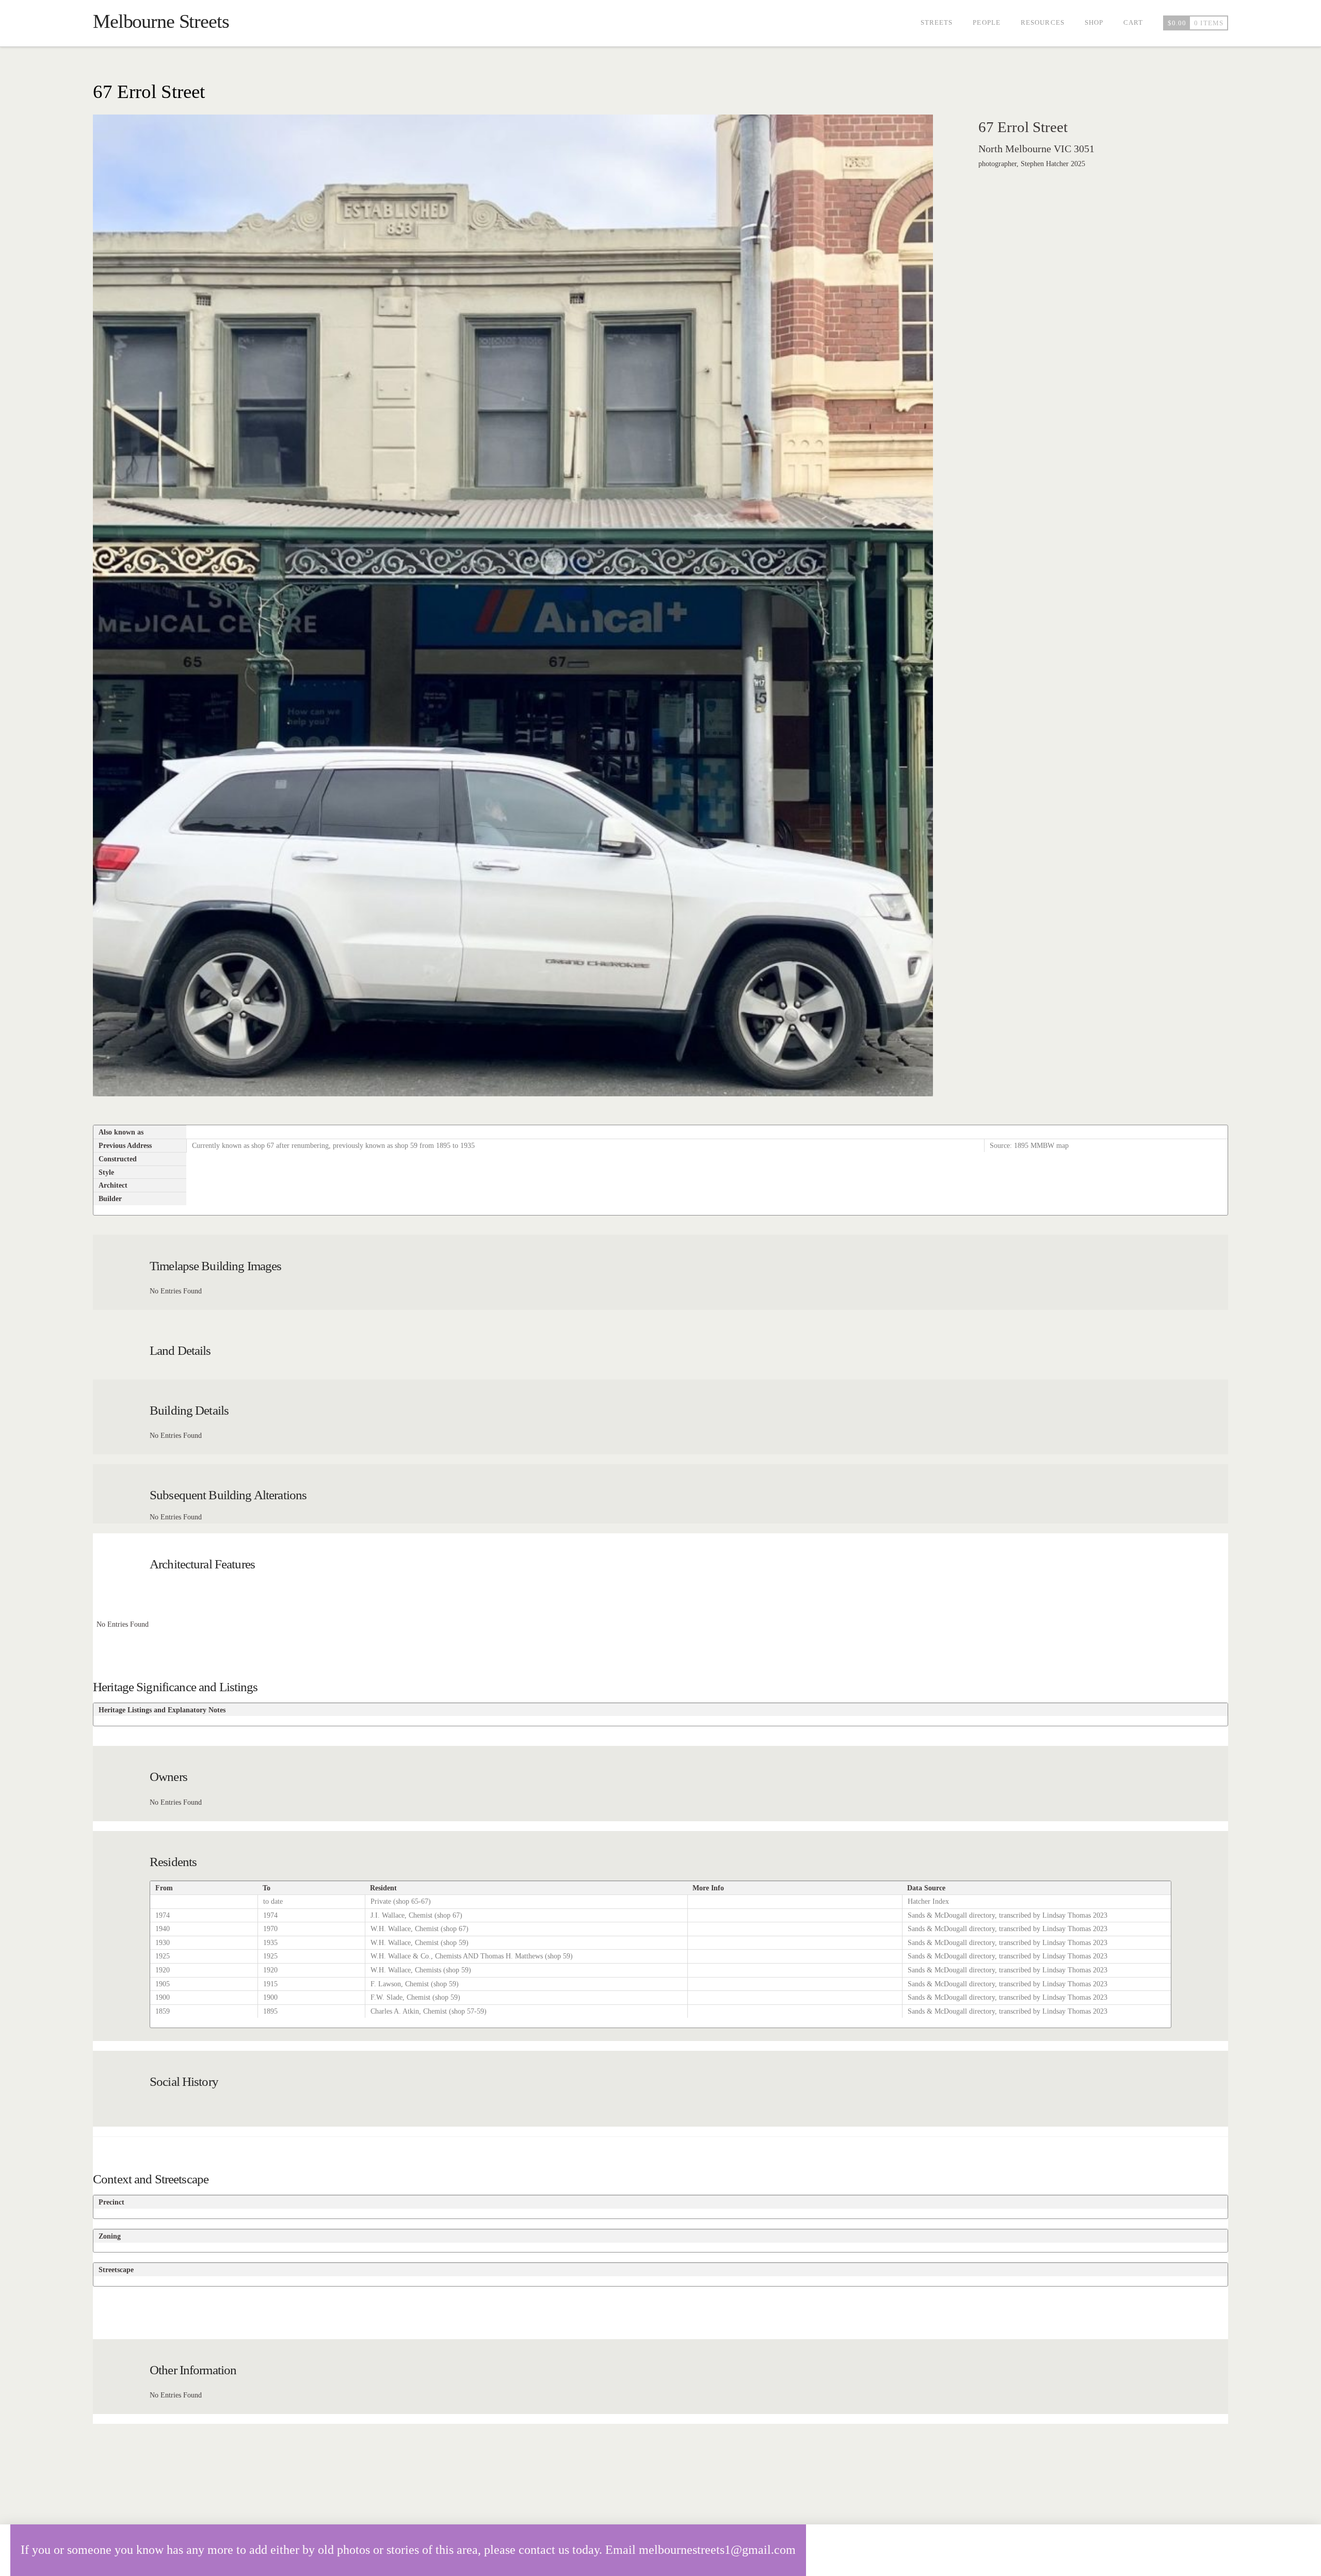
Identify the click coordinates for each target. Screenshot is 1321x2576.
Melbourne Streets (161, 21)
